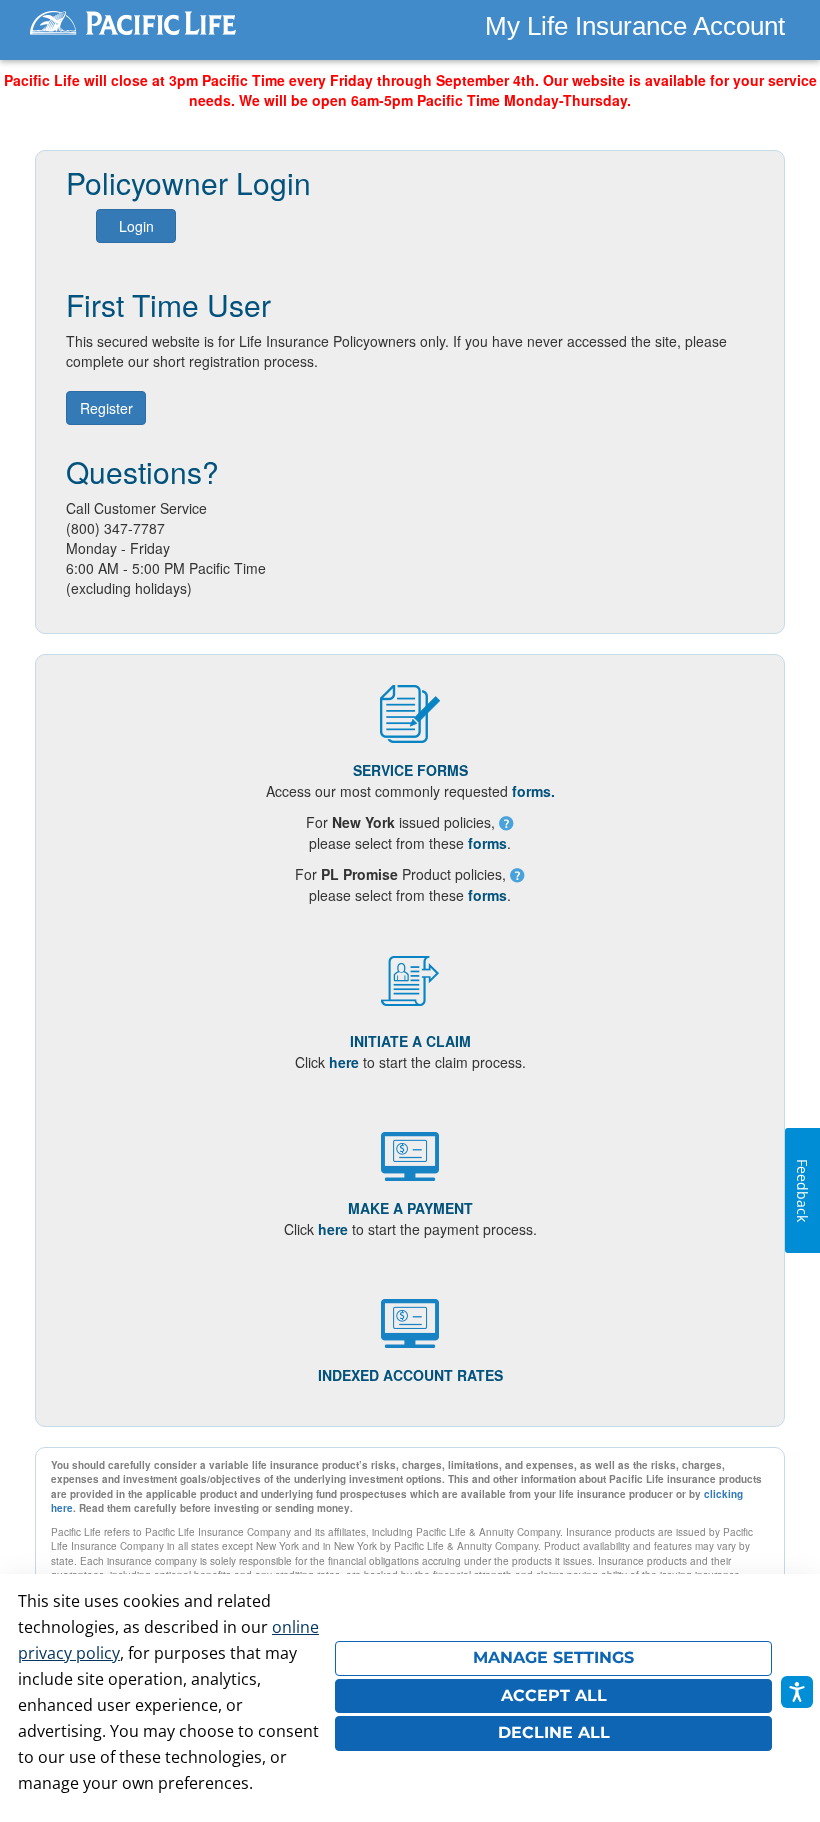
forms (487, 843)
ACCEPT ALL (554, 1695)
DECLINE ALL (554, 1732)
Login (136, 226)
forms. (533, 791)
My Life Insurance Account (635, 26)
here (344, 1062)
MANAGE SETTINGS (553, 1657)
